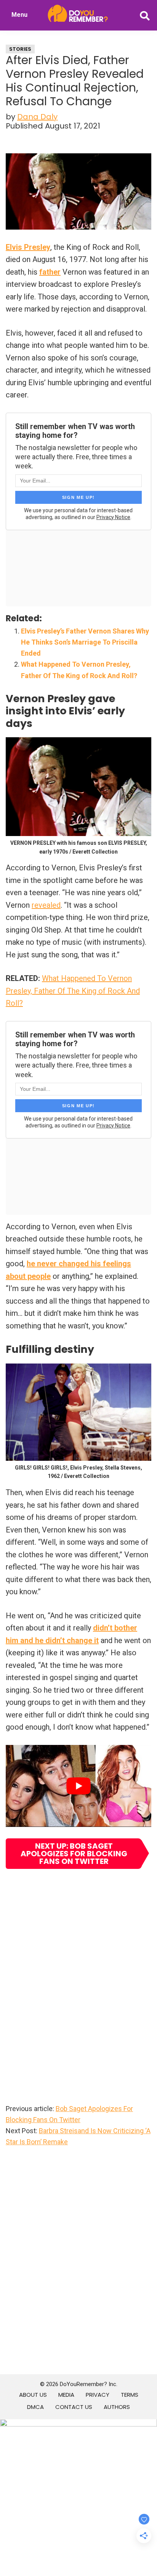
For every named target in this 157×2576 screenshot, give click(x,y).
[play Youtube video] (78, 1786)
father (50, 272)
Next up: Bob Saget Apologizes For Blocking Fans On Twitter (74, 1854)
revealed (46, 905)
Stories (20, 49)
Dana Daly (37, 117)
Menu (19, 15)
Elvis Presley (28, 247)
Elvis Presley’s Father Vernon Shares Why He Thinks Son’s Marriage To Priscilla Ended (85, 642)
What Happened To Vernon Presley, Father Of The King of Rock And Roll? (73, 991)
